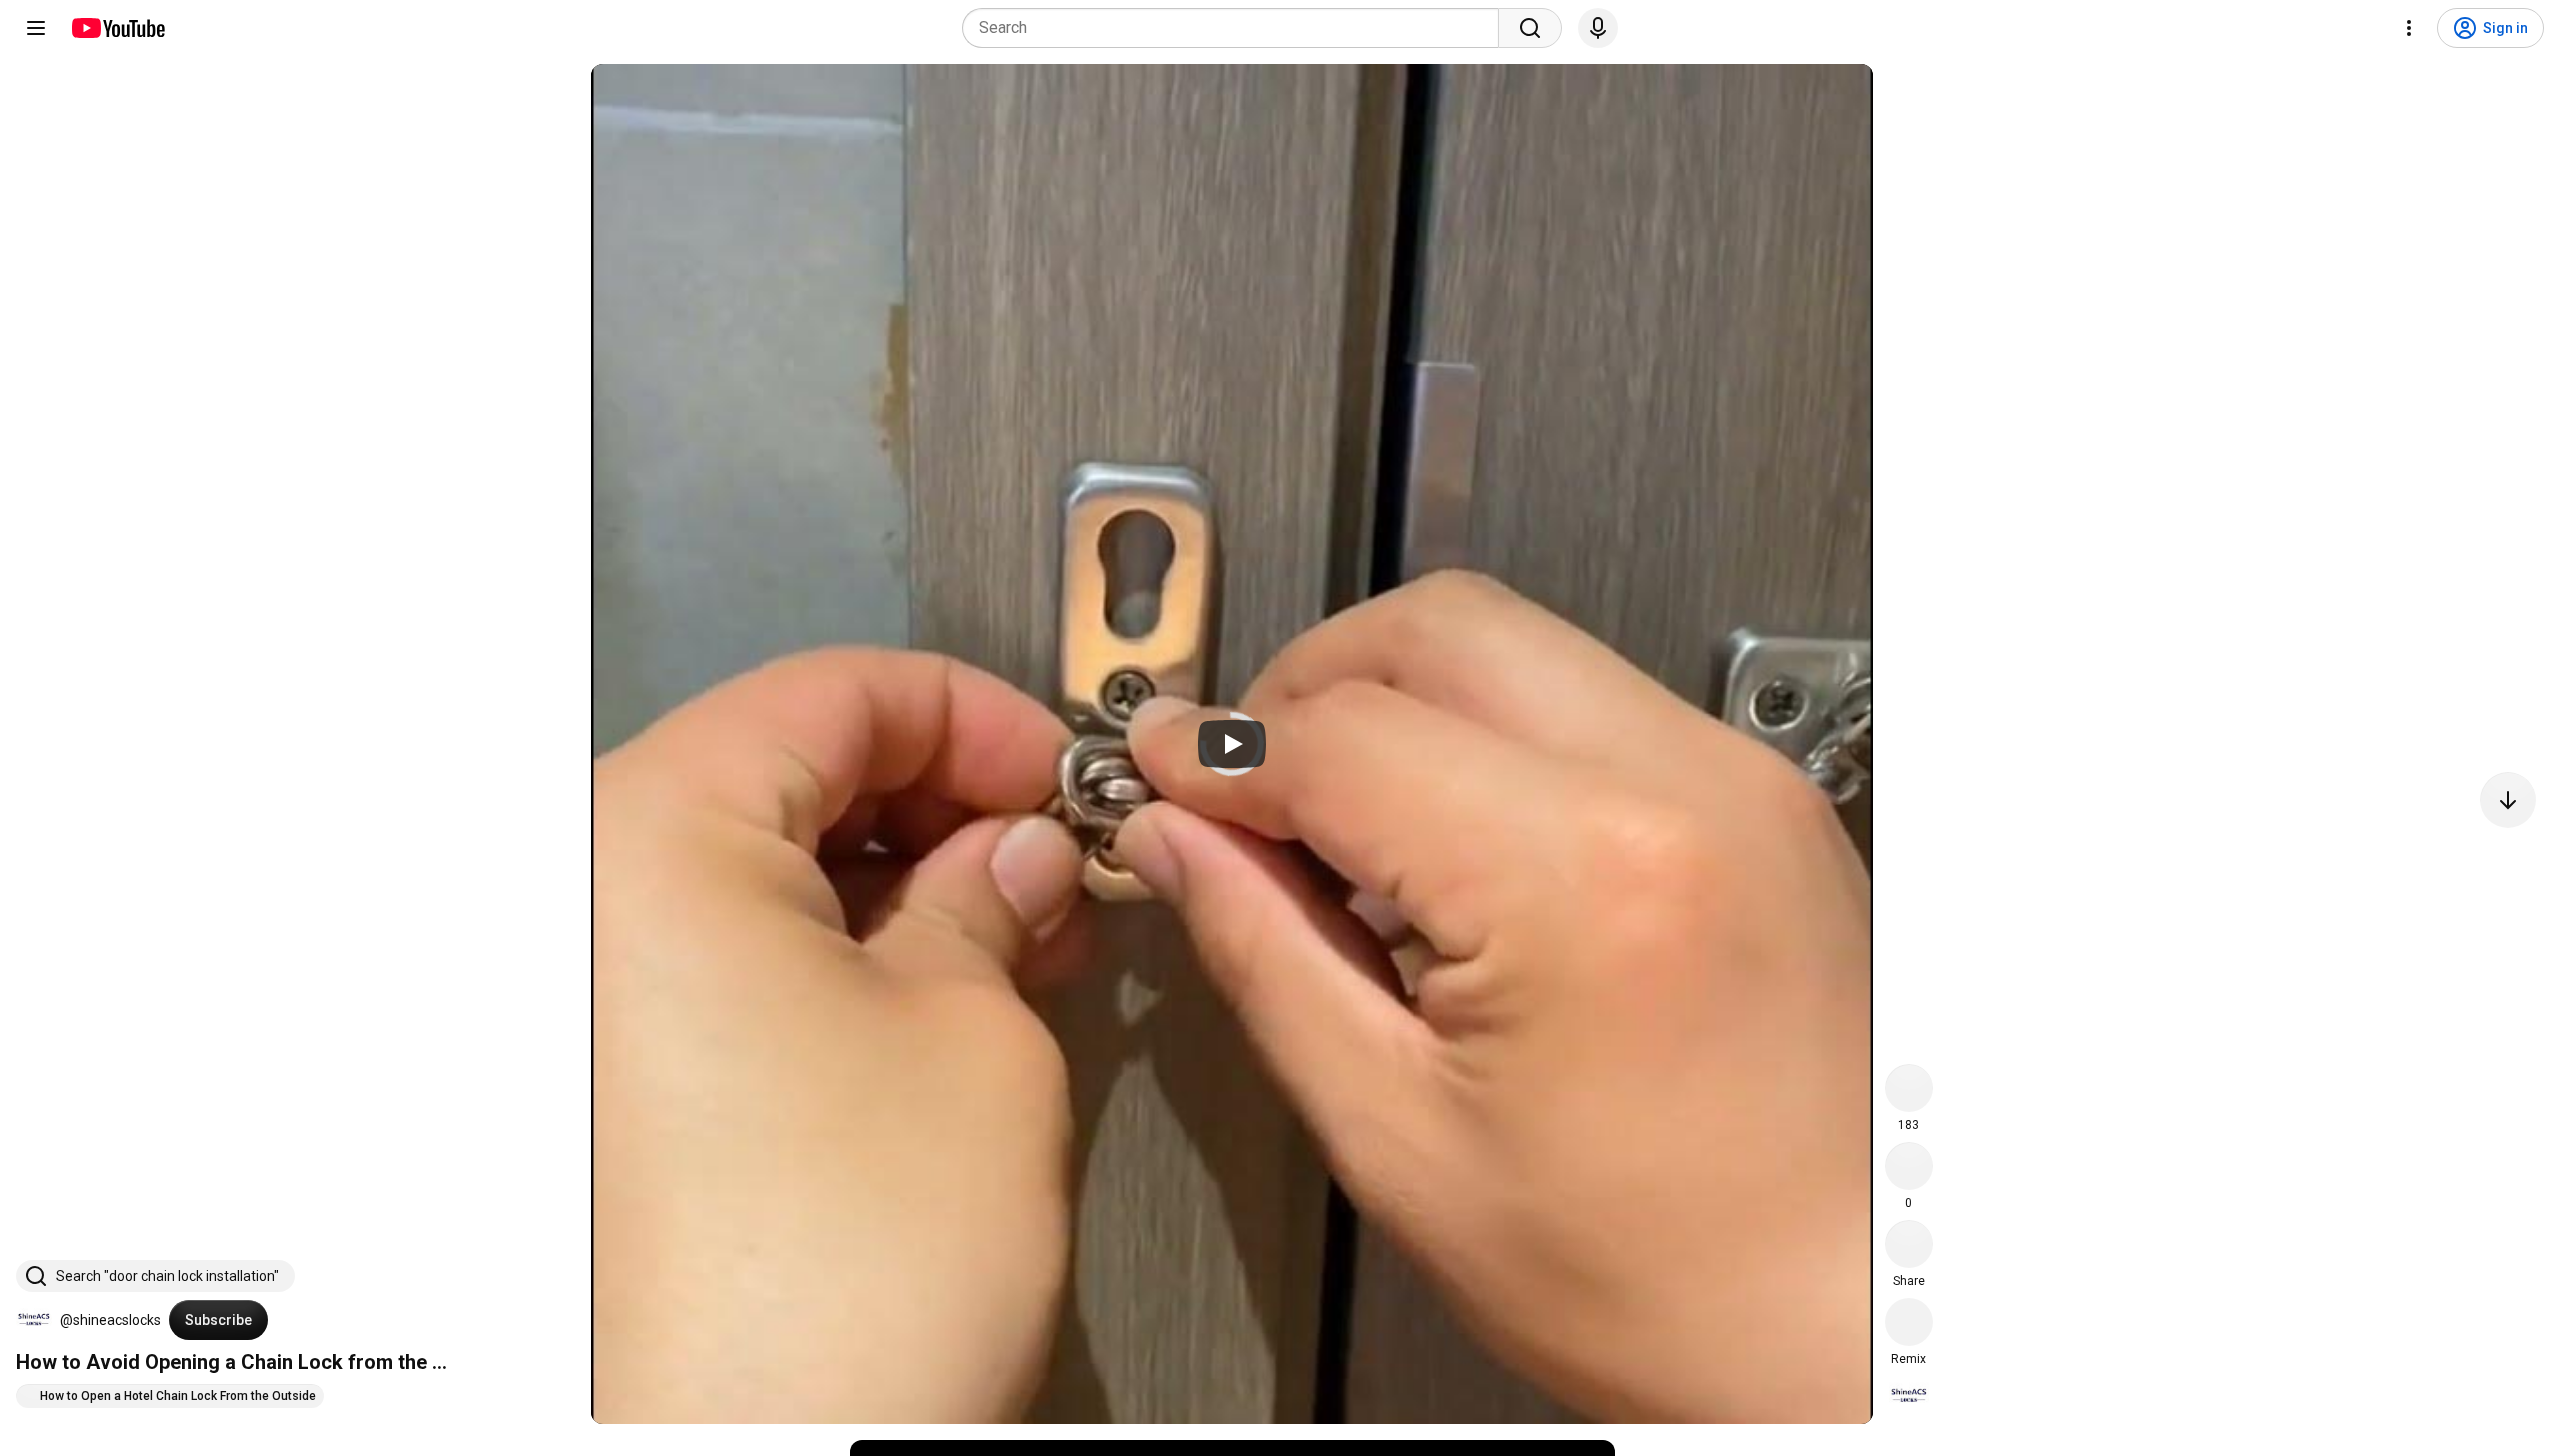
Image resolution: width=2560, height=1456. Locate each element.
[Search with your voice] (1598, 28)
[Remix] (1909, 1322)
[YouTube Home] (117, 28)
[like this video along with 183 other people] (1909, 1088)
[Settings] (2409, 28)
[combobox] (1236, 28)
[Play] (1232, 744)
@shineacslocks (110, 1320)
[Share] (1909, 1244)
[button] (34, 1320)
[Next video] (2508, 800)
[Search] (1530, 28)
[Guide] (36, 28)
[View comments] (1909, 1166)
